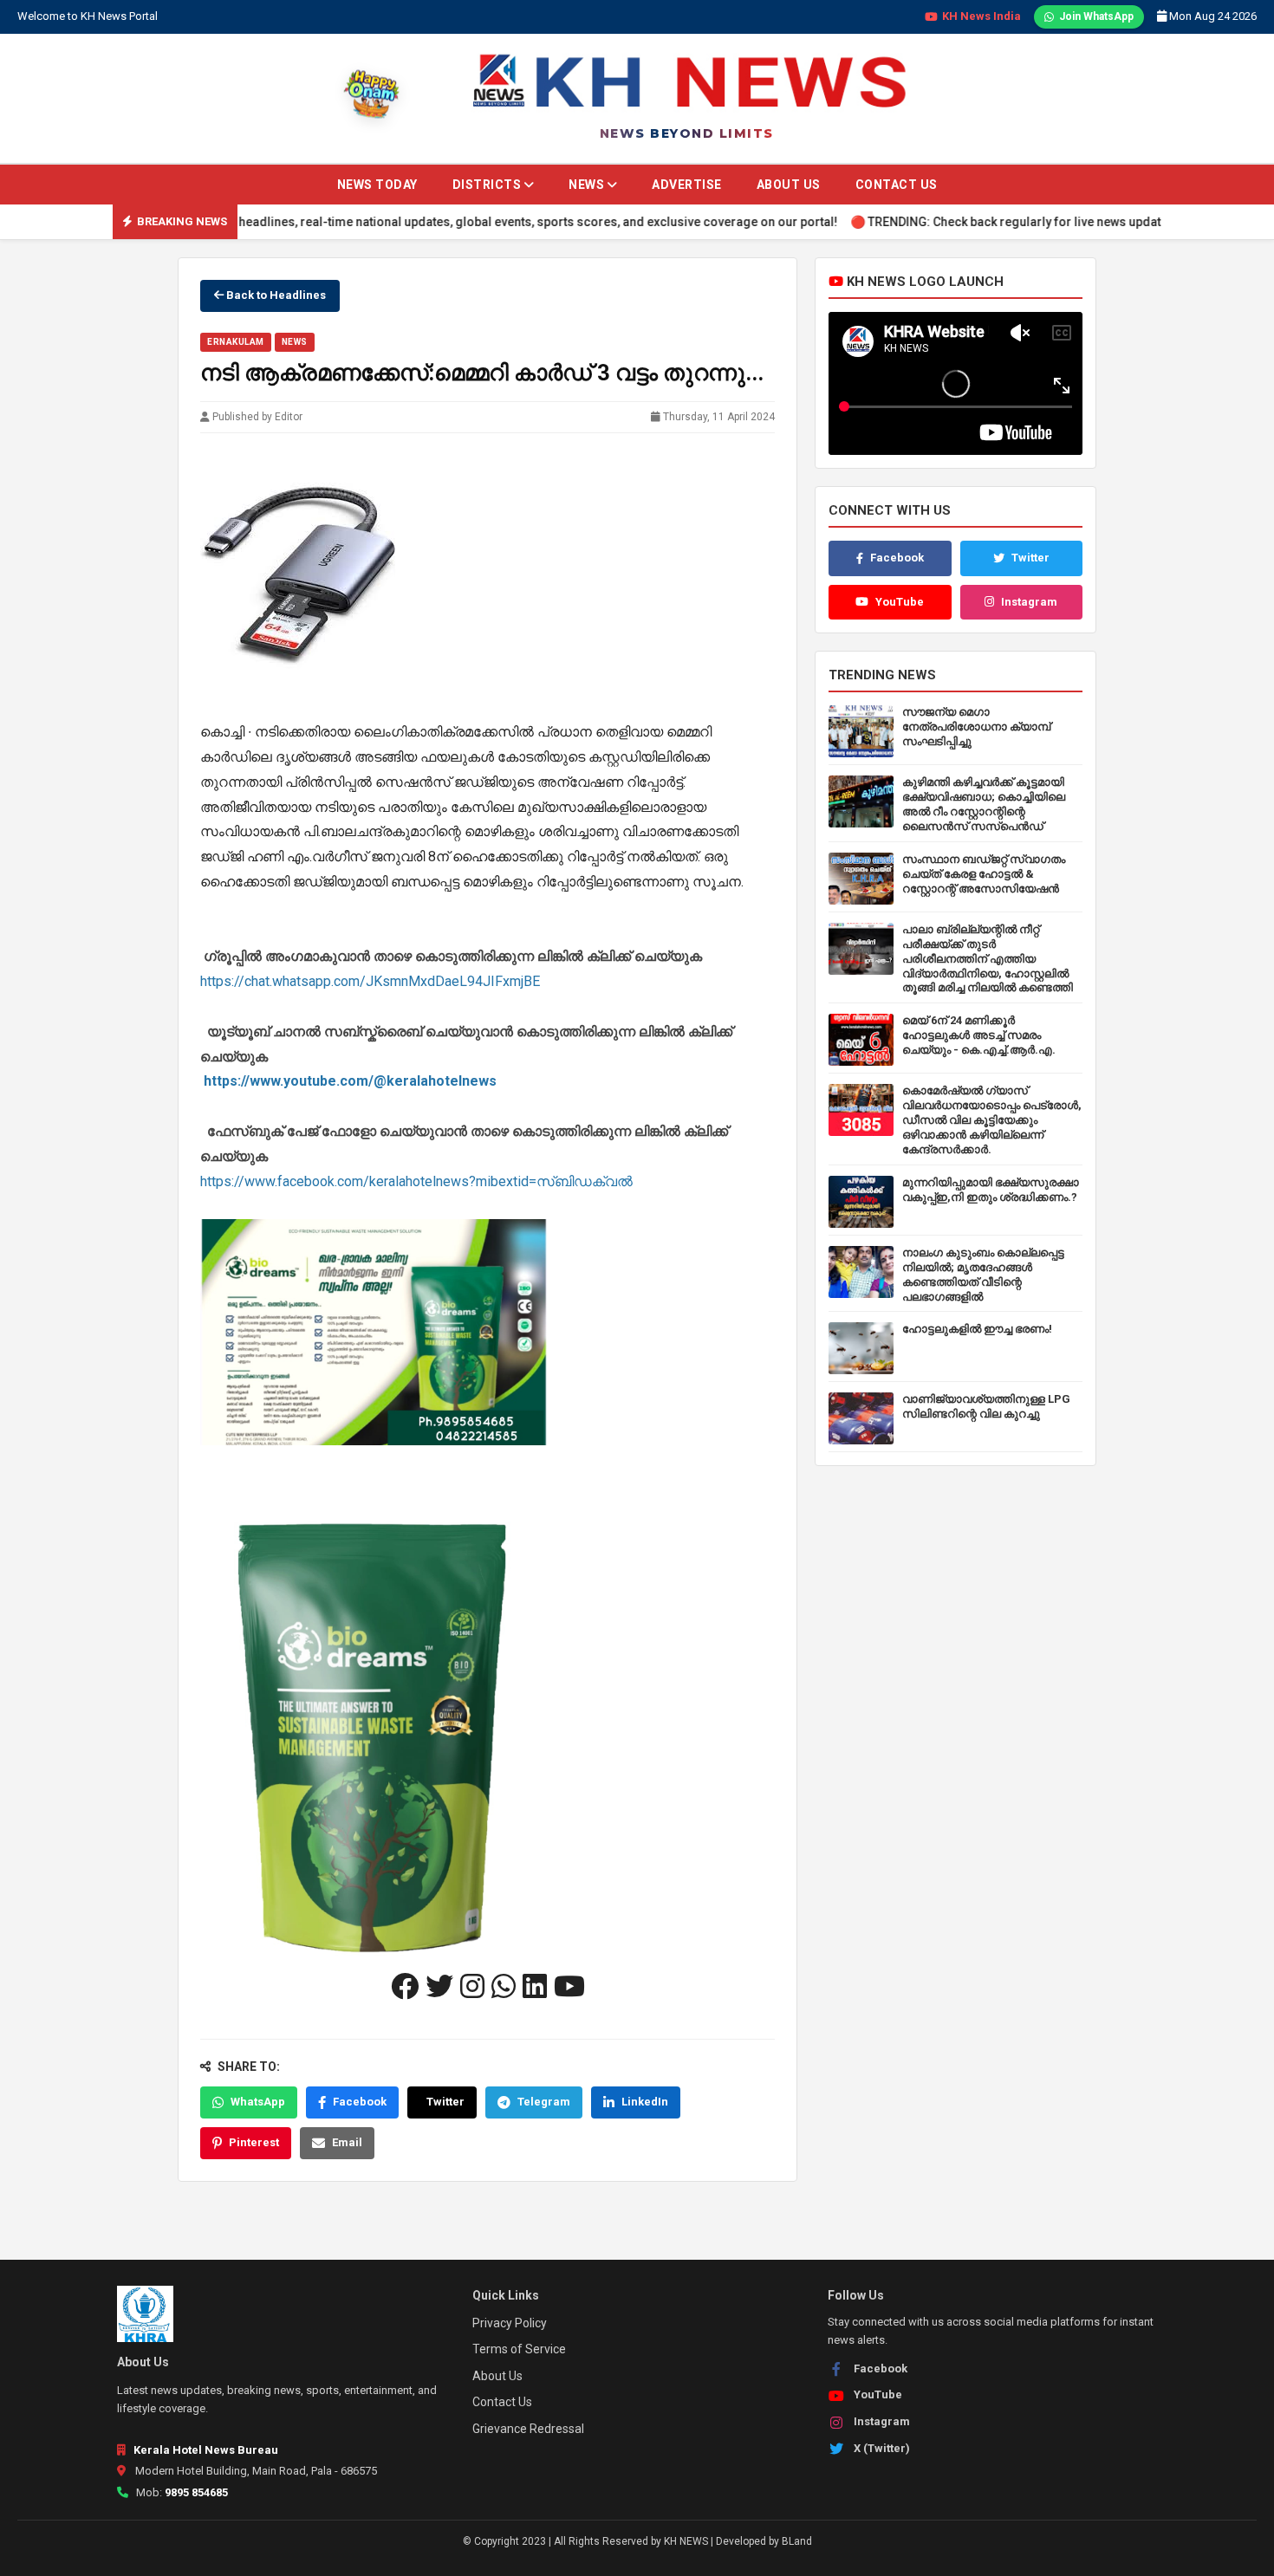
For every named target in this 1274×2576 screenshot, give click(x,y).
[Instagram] (472, 1987)
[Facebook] (405, 1987)
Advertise (687, 185)
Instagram (1029, 602)
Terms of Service (519, 2349)
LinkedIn (645, 2102)
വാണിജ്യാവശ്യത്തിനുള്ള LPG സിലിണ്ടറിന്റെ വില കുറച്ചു (986, 1406)
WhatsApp (258, 2102)
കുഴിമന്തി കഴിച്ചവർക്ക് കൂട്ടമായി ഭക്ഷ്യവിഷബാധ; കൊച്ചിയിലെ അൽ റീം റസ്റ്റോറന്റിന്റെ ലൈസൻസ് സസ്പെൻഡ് (984, 804)
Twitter (445, 2102)
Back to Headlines (275, 295)
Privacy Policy (510, 2323)
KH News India (981, 16)
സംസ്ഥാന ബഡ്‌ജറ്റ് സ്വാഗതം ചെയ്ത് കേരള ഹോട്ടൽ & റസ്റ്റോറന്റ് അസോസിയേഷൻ (984, 874)
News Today (377, 185)
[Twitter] (439, 1987)
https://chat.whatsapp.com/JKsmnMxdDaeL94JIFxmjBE (370, 981)
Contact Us (897, 185)
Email (347, 2142)
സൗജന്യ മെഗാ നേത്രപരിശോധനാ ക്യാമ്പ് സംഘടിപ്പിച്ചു (976, 727)
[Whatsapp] (504, 1987)
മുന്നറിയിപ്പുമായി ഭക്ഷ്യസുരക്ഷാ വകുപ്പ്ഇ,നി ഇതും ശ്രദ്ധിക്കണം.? (991, 1190)
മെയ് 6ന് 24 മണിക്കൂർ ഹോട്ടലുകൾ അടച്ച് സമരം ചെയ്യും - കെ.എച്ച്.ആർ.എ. (979, 1035)
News (588, 185)
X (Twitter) (882, 2448)
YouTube (900, 602)
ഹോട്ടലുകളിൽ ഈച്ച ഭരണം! (977, 1329)
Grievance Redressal (528, 2429)
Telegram (544, 2102)
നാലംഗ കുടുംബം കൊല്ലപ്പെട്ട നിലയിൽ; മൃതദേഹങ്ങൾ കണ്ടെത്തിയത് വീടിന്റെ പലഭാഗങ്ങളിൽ (983, 1275)
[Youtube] (569, 1987)
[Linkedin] (535, 1987)
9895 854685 (196, 2492)
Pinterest (254, 2142)
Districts (488, 185)
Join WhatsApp (1096, 16)
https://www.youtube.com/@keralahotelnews (350, 1081)
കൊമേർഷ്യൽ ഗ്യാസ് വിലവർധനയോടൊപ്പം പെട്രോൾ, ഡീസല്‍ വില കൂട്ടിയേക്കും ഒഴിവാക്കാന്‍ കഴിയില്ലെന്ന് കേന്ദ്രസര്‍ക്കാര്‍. (992, 1120)
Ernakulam (236, 342)
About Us (789, 185)
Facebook (360, 2102)
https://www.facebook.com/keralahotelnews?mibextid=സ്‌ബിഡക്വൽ (416, 1181)
